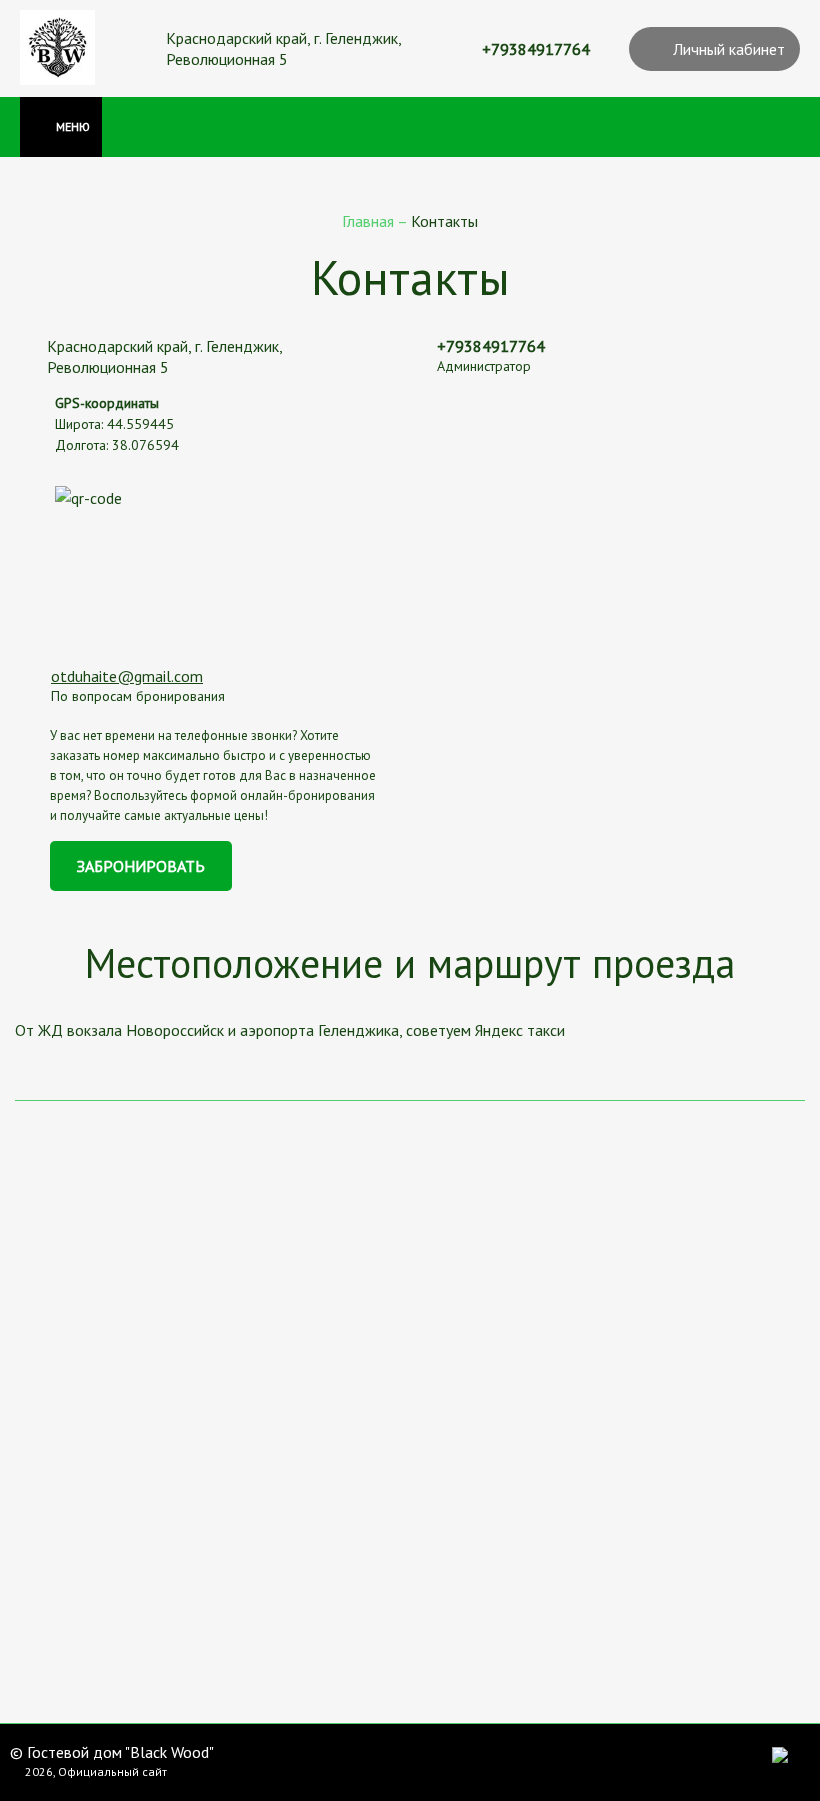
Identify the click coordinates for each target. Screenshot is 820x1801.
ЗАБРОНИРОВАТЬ (141, 866)
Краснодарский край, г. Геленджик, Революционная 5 (283, 48)
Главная (369, 221)
